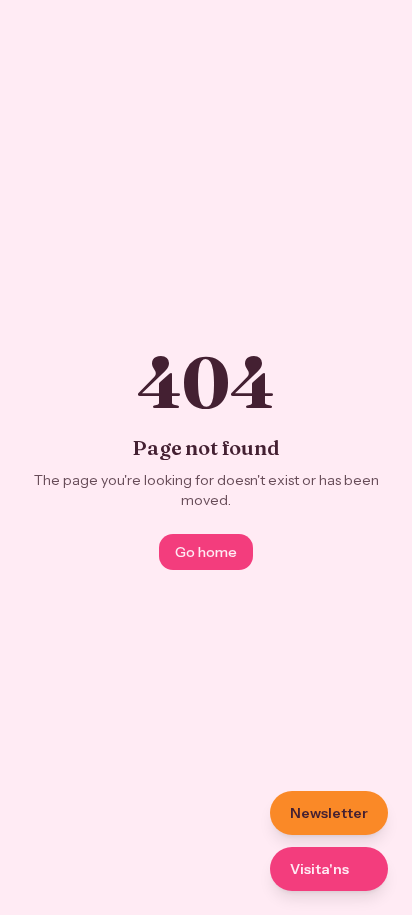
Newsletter (329, 813)
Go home (206, 552)
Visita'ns (319, 869)
